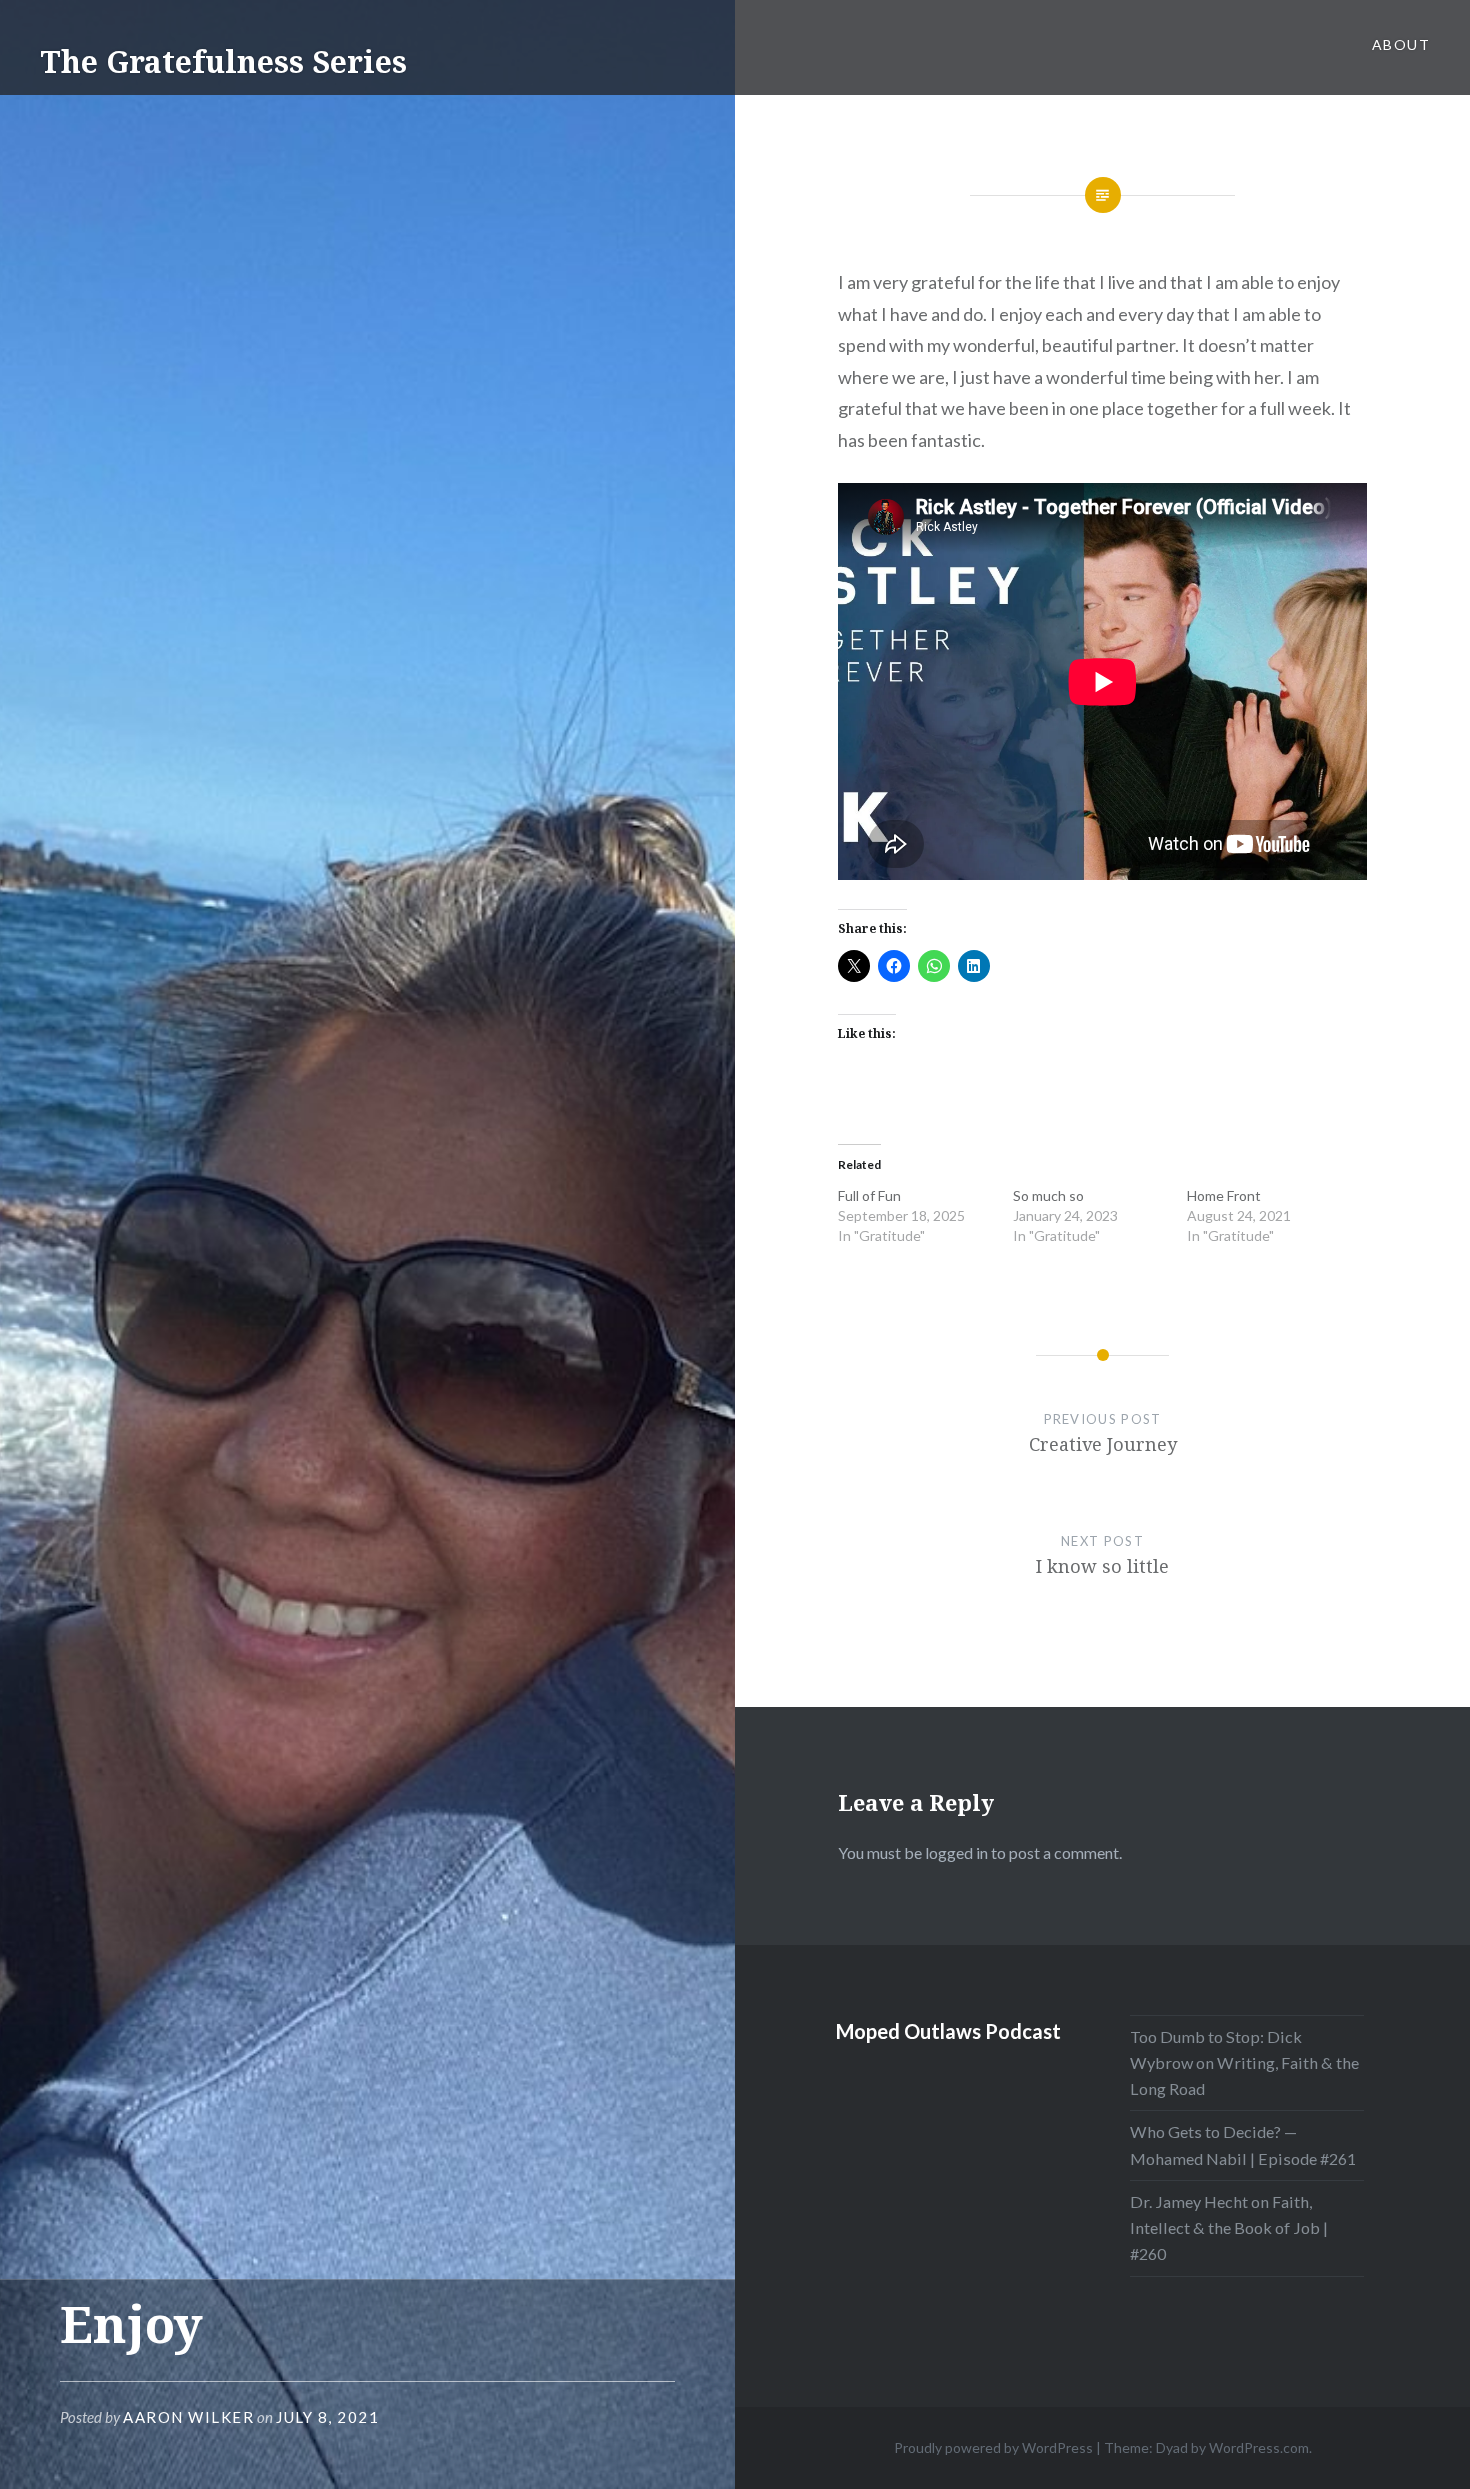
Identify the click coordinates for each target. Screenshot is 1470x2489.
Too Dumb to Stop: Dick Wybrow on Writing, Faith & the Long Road (1244, 2062)
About (1401, 44)
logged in (956, 1852)
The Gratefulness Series (223, 61)
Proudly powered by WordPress (993, 2447)
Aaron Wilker (188, 2417)
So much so (1048, 1195)
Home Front (1224, 1195)
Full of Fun (869, 1195)
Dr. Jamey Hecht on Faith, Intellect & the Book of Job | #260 (1229, 2227)
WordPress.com (1259, 2447)
